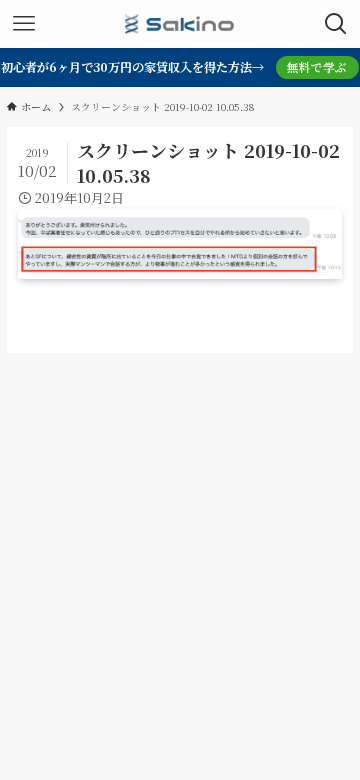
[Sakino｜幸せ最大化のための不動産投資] (180, 24)
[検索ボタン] (336, 24)
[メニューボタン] (24, 24)
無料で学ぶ (317, 67)
